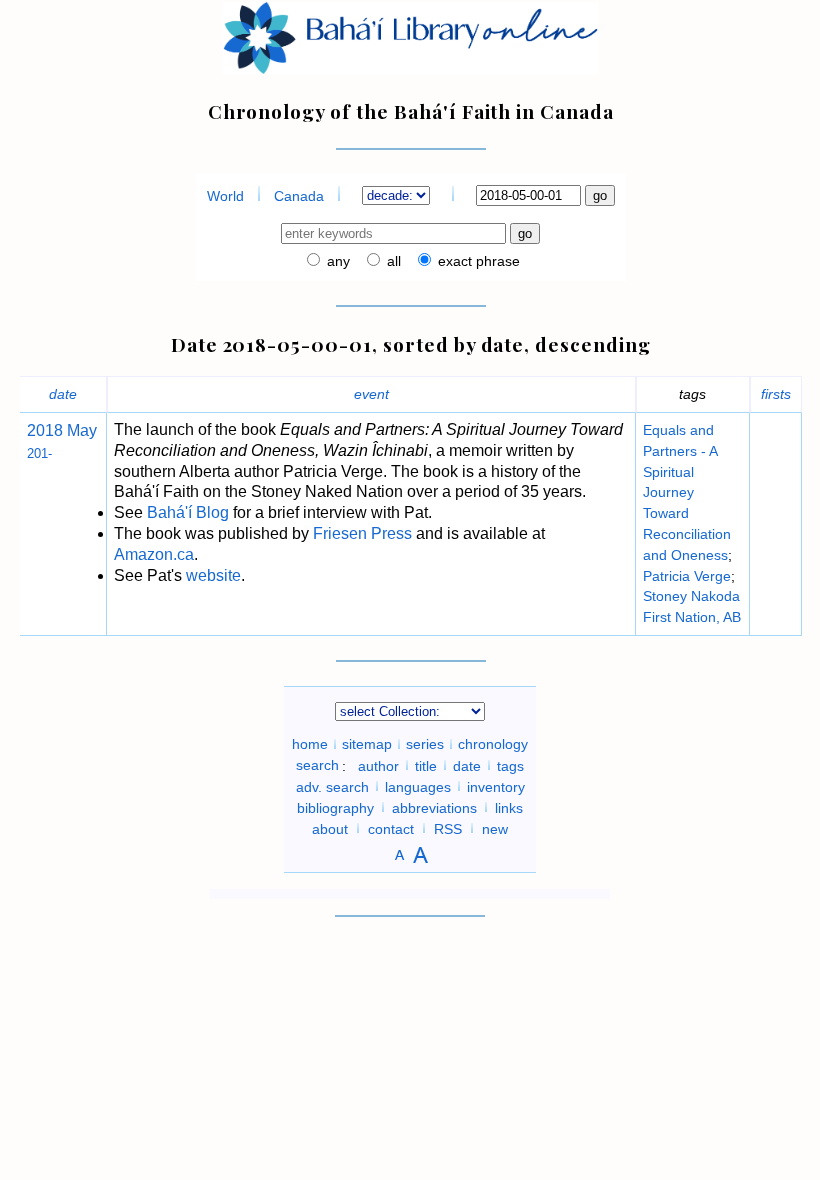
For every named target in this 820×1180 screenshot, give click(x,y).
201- (39, 453)
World (225, 196)
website (213, 575)
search (317, 765)
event (371, 394)
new (495, 828)
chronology (493, 744)
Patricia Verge (687, 576)
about (330, 828)
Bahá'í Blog (188, 512)
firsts (776, 394)
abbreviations (434, 807)
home (310, 744)
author (378, 765)
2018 (45, 430)
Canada (299, 196)
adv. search (332, 786)
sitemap (367, 744)
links (509, 807)
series (425, 744)
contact (391, 828)
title (426, 765)
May (80, 430)
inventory (496, 786)
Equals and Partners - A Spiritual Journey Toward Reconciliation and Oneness (687, 492)
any (336, 261)
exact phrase (477, 261)
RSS (448, 828)
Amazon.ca (154, 554)
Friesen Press (362, 533)
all (392, 261)
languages (418, 786)
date (63, 394)
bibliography (335, 807)
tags (510, 765)
